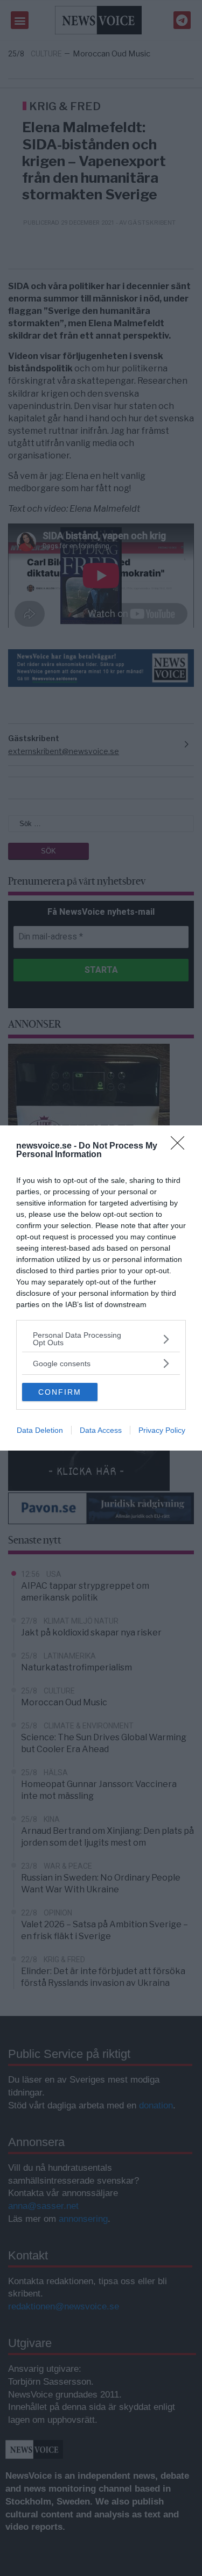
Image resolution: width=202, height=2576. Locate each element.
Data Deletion (40, 1430)
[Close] (181, 1146)
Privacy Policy (162, 1430)
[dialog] (101, 1288)
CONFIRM (60, 1392)
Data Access (101, 1430)
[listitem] (101, 1339)
